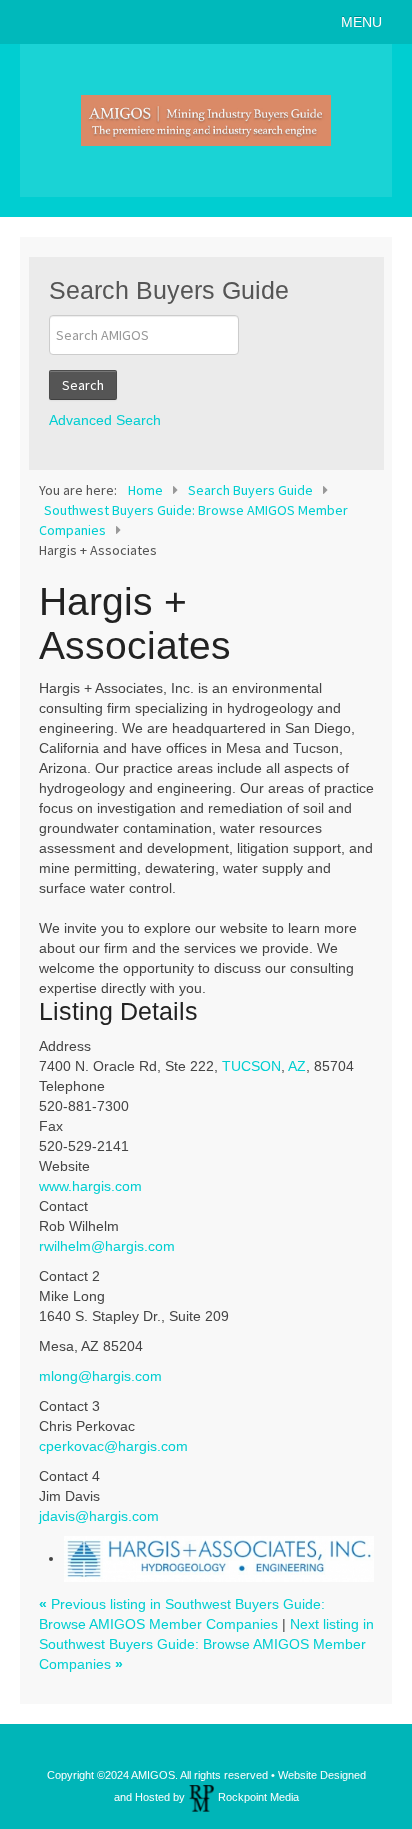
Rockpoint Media (258, 1797)
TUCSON (251, 1066)
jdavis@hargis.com (99, 1516)
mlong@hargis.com (100, 1376)
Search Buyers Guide (250, 490)
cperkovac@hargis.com (113, 1446)
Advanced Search (105, 420)
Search (83, 385)
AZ (297, 1066)
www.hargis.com (90, 1186)
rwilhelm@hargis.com (107, 1246)
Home (145, 490)
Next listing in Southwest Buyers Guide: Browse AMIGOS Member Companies (206, 1644)
